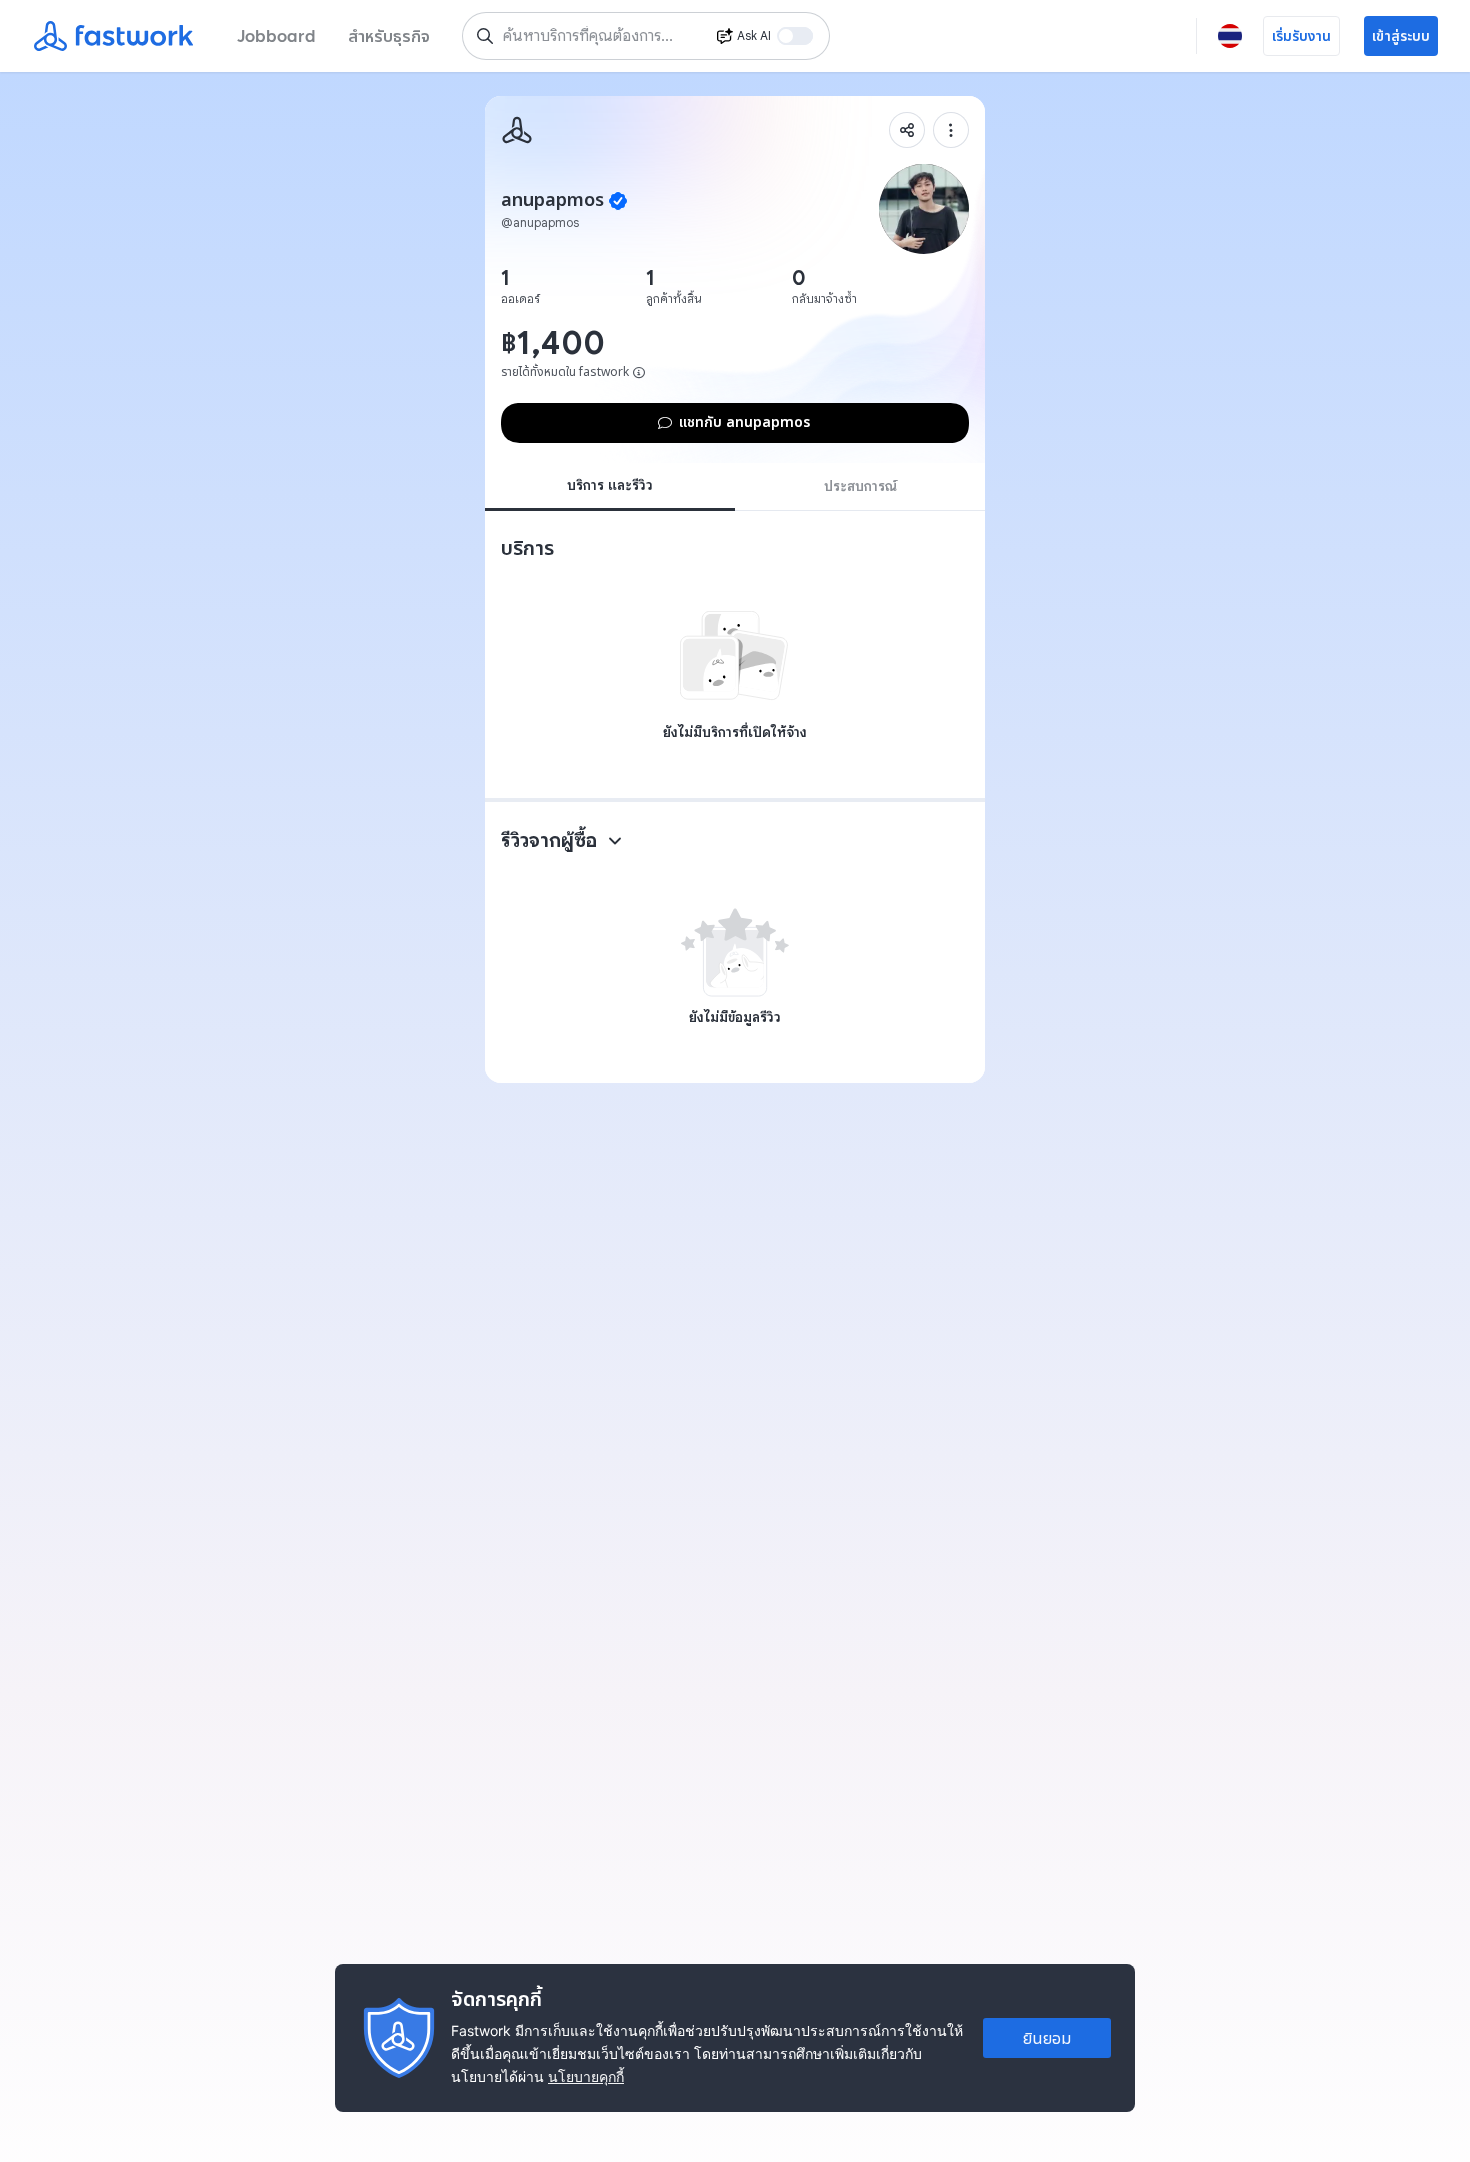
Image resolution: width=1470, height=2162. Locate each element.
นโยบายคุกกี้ (586, 2076)
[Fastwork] (517, 130)
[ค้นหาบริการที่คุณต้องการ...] (485, 36)
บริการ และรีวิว (610, 485)
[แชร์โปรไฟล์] (907, 130)
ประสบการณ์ (860, 486)
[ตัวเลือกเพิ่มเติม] (951, 130)
